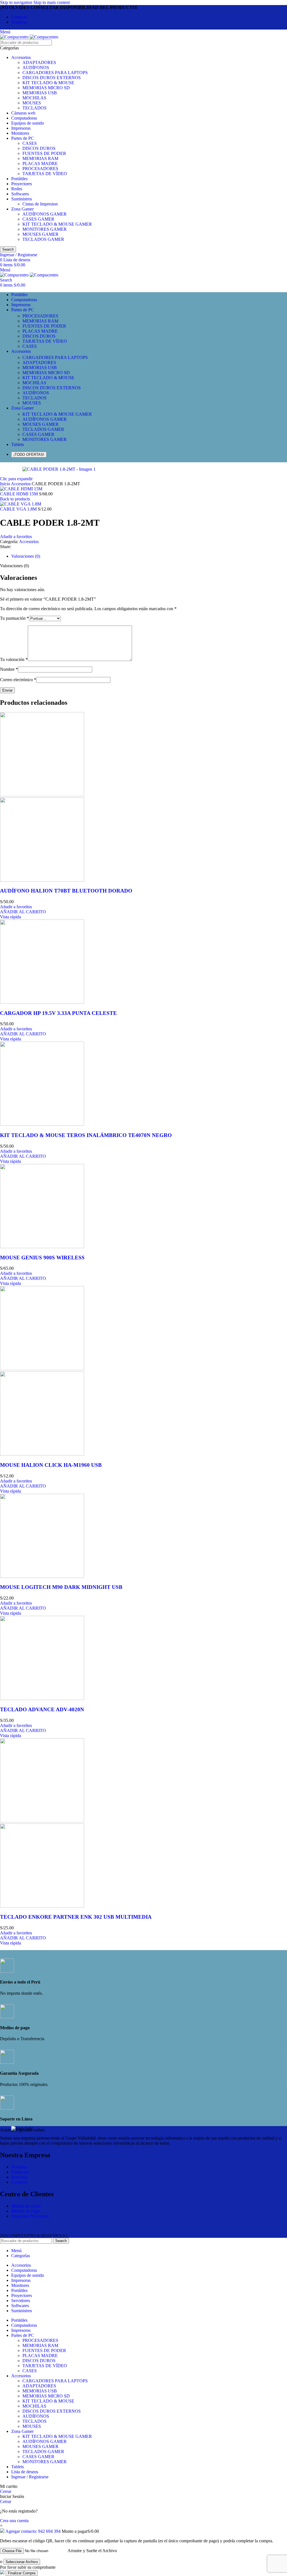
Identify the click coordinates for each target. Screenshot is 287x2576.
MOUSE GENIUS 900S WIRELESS (42, 1258)
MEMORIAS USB (40, 93)
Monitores (20, 133)
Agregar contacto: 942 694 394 (33, 2531)
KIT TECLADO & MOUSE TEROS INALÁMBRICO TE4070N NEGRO (86, 1135)
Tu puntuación (14, 618)
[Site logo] (15, 37)
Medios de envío (26, 2206)
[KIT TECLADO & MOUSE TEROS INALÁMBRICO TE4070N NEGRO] (42, 1124)
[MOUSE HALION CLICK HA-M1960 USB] (42, 1369)
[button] (23, 912)
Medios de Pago (26, 2211)
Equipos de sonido (28, 123)
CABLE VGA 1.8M (19, 509)
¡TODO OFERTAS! (29, 455)
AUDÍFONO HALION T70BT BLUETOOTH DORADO (66, 891)
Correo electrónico (18, 680)
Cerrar (6, 2491)
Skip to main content (52, 2)
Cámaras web (23, 113)
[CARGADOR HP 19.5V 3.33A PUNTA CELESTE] (42, 1002)
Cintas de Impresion (40, 204)
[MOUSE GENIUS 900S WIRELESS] (42, 1247)
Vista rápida (11, 917)
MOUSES (32, 103)
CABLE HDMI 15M (19, 494)
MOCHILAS (34, 98)
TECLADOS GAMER (43, 239)
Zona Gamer (22, 209)
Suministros (22, 199)
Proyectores (22, 184)
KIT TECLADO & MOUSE (48, 83)
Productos (20, 2172)
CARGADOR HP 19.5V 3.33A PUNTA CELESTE (58, 1013)
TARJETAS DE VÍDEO (45, 174)
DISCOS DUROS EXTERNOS (52, 78)
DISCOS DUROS (39, 148)
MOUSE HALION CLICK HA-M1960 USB (51, 1465)
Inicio (5, 484)
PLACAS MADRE (40, 163)
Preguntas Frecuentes (30, 2216)
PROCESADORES (40, 169)
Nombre (9, 669)
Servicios (19, 2177)
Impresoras (21, 128)
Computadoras (24, 118)
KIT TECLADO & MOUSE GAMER (57, 224)
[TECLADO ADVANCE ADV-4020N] (42, 1698)
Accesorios (21, 57)
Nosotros (19, 2167)
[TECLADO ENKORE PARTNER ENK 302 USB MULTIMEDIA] (42, 1821)
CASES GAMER (38, 219)
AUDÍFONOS (36, 68)
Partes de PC (23, 138)
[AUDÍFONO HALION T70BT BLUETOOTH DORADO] (42, 795)
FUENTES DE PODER (44, 153)
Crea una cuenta (14, 2521)
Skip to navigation (17, 2)
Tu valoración (14, 659)
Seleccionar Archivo (22, 2562)
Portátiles (19, 179)
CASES (30, 143)
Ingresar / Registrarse (30, 2477)
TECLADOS (34, 108)
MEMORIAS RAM (40, 158)
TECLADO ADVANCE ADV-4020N (42, 1709)
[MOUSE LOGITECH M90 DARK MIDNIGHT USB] (42, 1576)
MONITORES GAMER (45, 229)
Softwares (20, 194)
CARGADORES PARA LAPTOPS (55, 73)
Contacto (19, 2182)
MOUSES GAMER (40, 234)
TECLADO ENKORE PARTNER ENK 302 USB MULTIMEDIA (76, 1917)
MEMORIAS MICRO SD (46, 88)
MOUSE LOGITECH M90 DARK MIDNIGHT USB (61, 1587)
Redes (17, 189)
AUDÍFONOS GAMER (45, 214)
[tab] (26, 556)
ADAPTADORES (39, 62)
